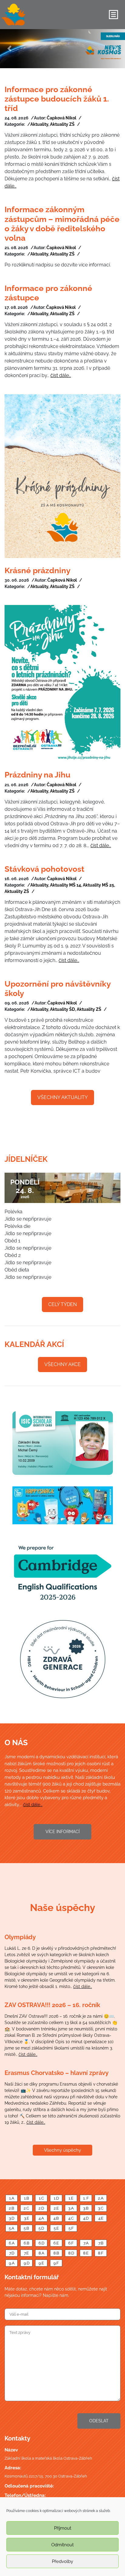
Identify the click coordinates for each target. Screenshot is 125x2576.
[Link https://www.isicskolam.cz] (62, 1443)
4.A (41, 2218)
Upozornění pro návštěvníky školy (57, 989)
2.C (26, 2208)
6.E (56, 2243)
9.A (12, 2263)
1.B (27, 2198)
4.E (101, 2218)
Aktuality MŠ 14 (66, 885)
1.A (12, 2198)
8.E (86, 2253)
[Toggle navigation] (113, 15)
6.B (27, 2243)
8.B (56, 2253)
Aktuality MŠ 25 (98, 885)
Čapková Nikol (61, 118)
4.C (71, 2218)
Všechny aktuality (62, 1097)
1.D (56, 2198)
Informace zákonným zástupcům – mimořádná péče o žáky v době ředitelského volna (62, 224)
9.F (56, 2263)
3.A (71, 2208)
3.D (12, 2218)
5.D (41, 2228)
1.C (41, 2198)
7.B (101, 2243)
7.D (12, 2253)
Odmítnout (62, 2545)
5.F (71, 2228)
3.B (86, 2208)
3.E (27, 2218)
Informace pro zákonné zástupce (48, 293)
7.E (26, 2253)
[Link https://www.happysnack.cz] (62, 1505)
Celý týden (62, 1304)
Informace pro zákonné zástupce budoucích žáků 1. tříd (57, 99)
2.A (101, 2198)
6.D (41, 2243)
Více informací (62, 1832)
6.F (71, 2243)
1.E (71, 2198)
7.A (86, 2243)
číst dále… (61, 375)
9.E (41, 2263)
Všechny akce (62, 1364)
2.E (56, 2208)
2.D (41, 2208)
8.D (71, 2253)
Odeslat (99, 2421)
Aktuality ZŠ (62, 124)
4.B (56, 2218)
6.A (12, 2243)
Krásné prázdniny (37, 570)
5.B (26, 2228)
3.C (101, 2208)
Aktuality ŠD (62, 1009)
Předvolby (62, 2561)
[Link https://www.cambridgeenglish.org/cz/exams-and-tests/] (62, 1571)
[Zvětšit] (62, 1659)
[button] (9, 49)
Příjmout (63, 2528)
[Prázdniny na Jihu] (62, 684)
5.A (12, 2228)
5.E (56, 2228)
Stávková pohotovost (44, 869)
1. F (86, 2198)
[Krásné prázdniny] (62, 476)
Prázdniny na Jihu (37, 775)
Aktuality (39, 124)
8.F (101, 2253)
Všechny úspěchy (62, 2150)
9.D (27, 2263)
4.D (86, 2218)
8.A (41, 2253)
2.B (12, 2208)
